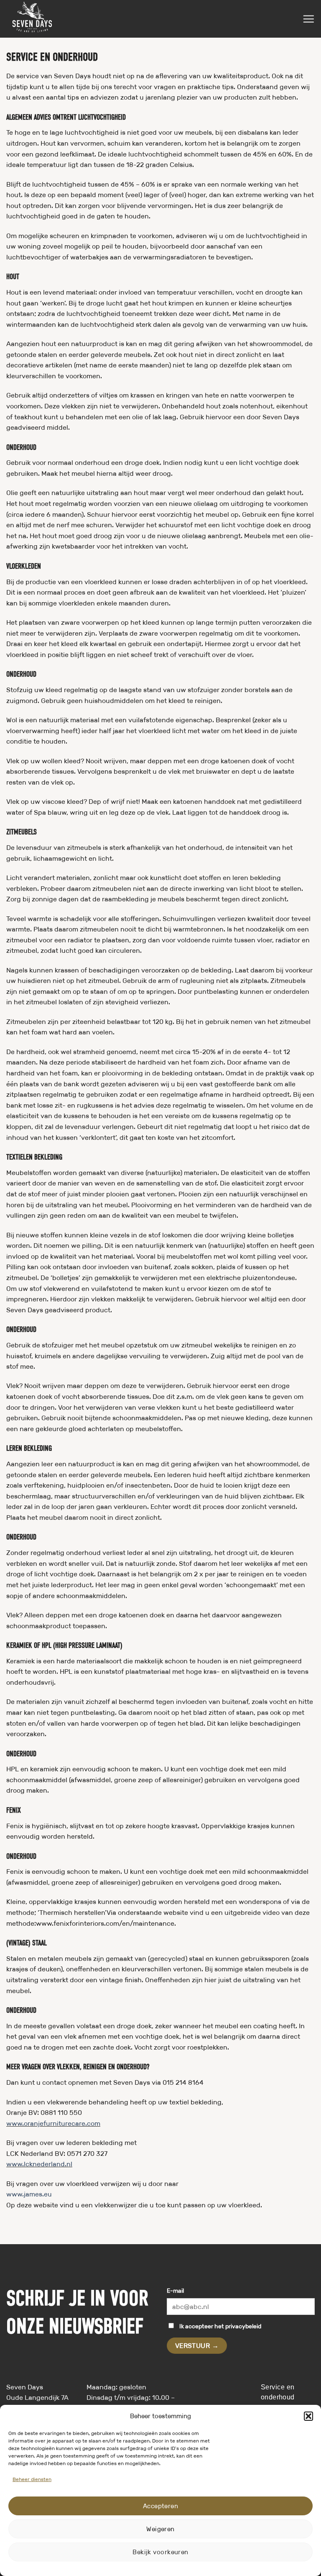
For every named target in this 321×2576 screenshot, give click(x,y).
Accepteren (161, 2506)
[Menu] (308, 19)
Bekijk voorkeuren (160, 2552)
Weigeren (160, 2529)
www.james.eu (29, 2194)
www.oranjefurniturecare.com (53, 2123)
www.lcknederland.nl (39, 2164)
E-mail (175, 2291)
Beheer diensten (32, 2479)
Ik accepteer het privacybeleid (220, 2326)
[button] (308, 2416)
